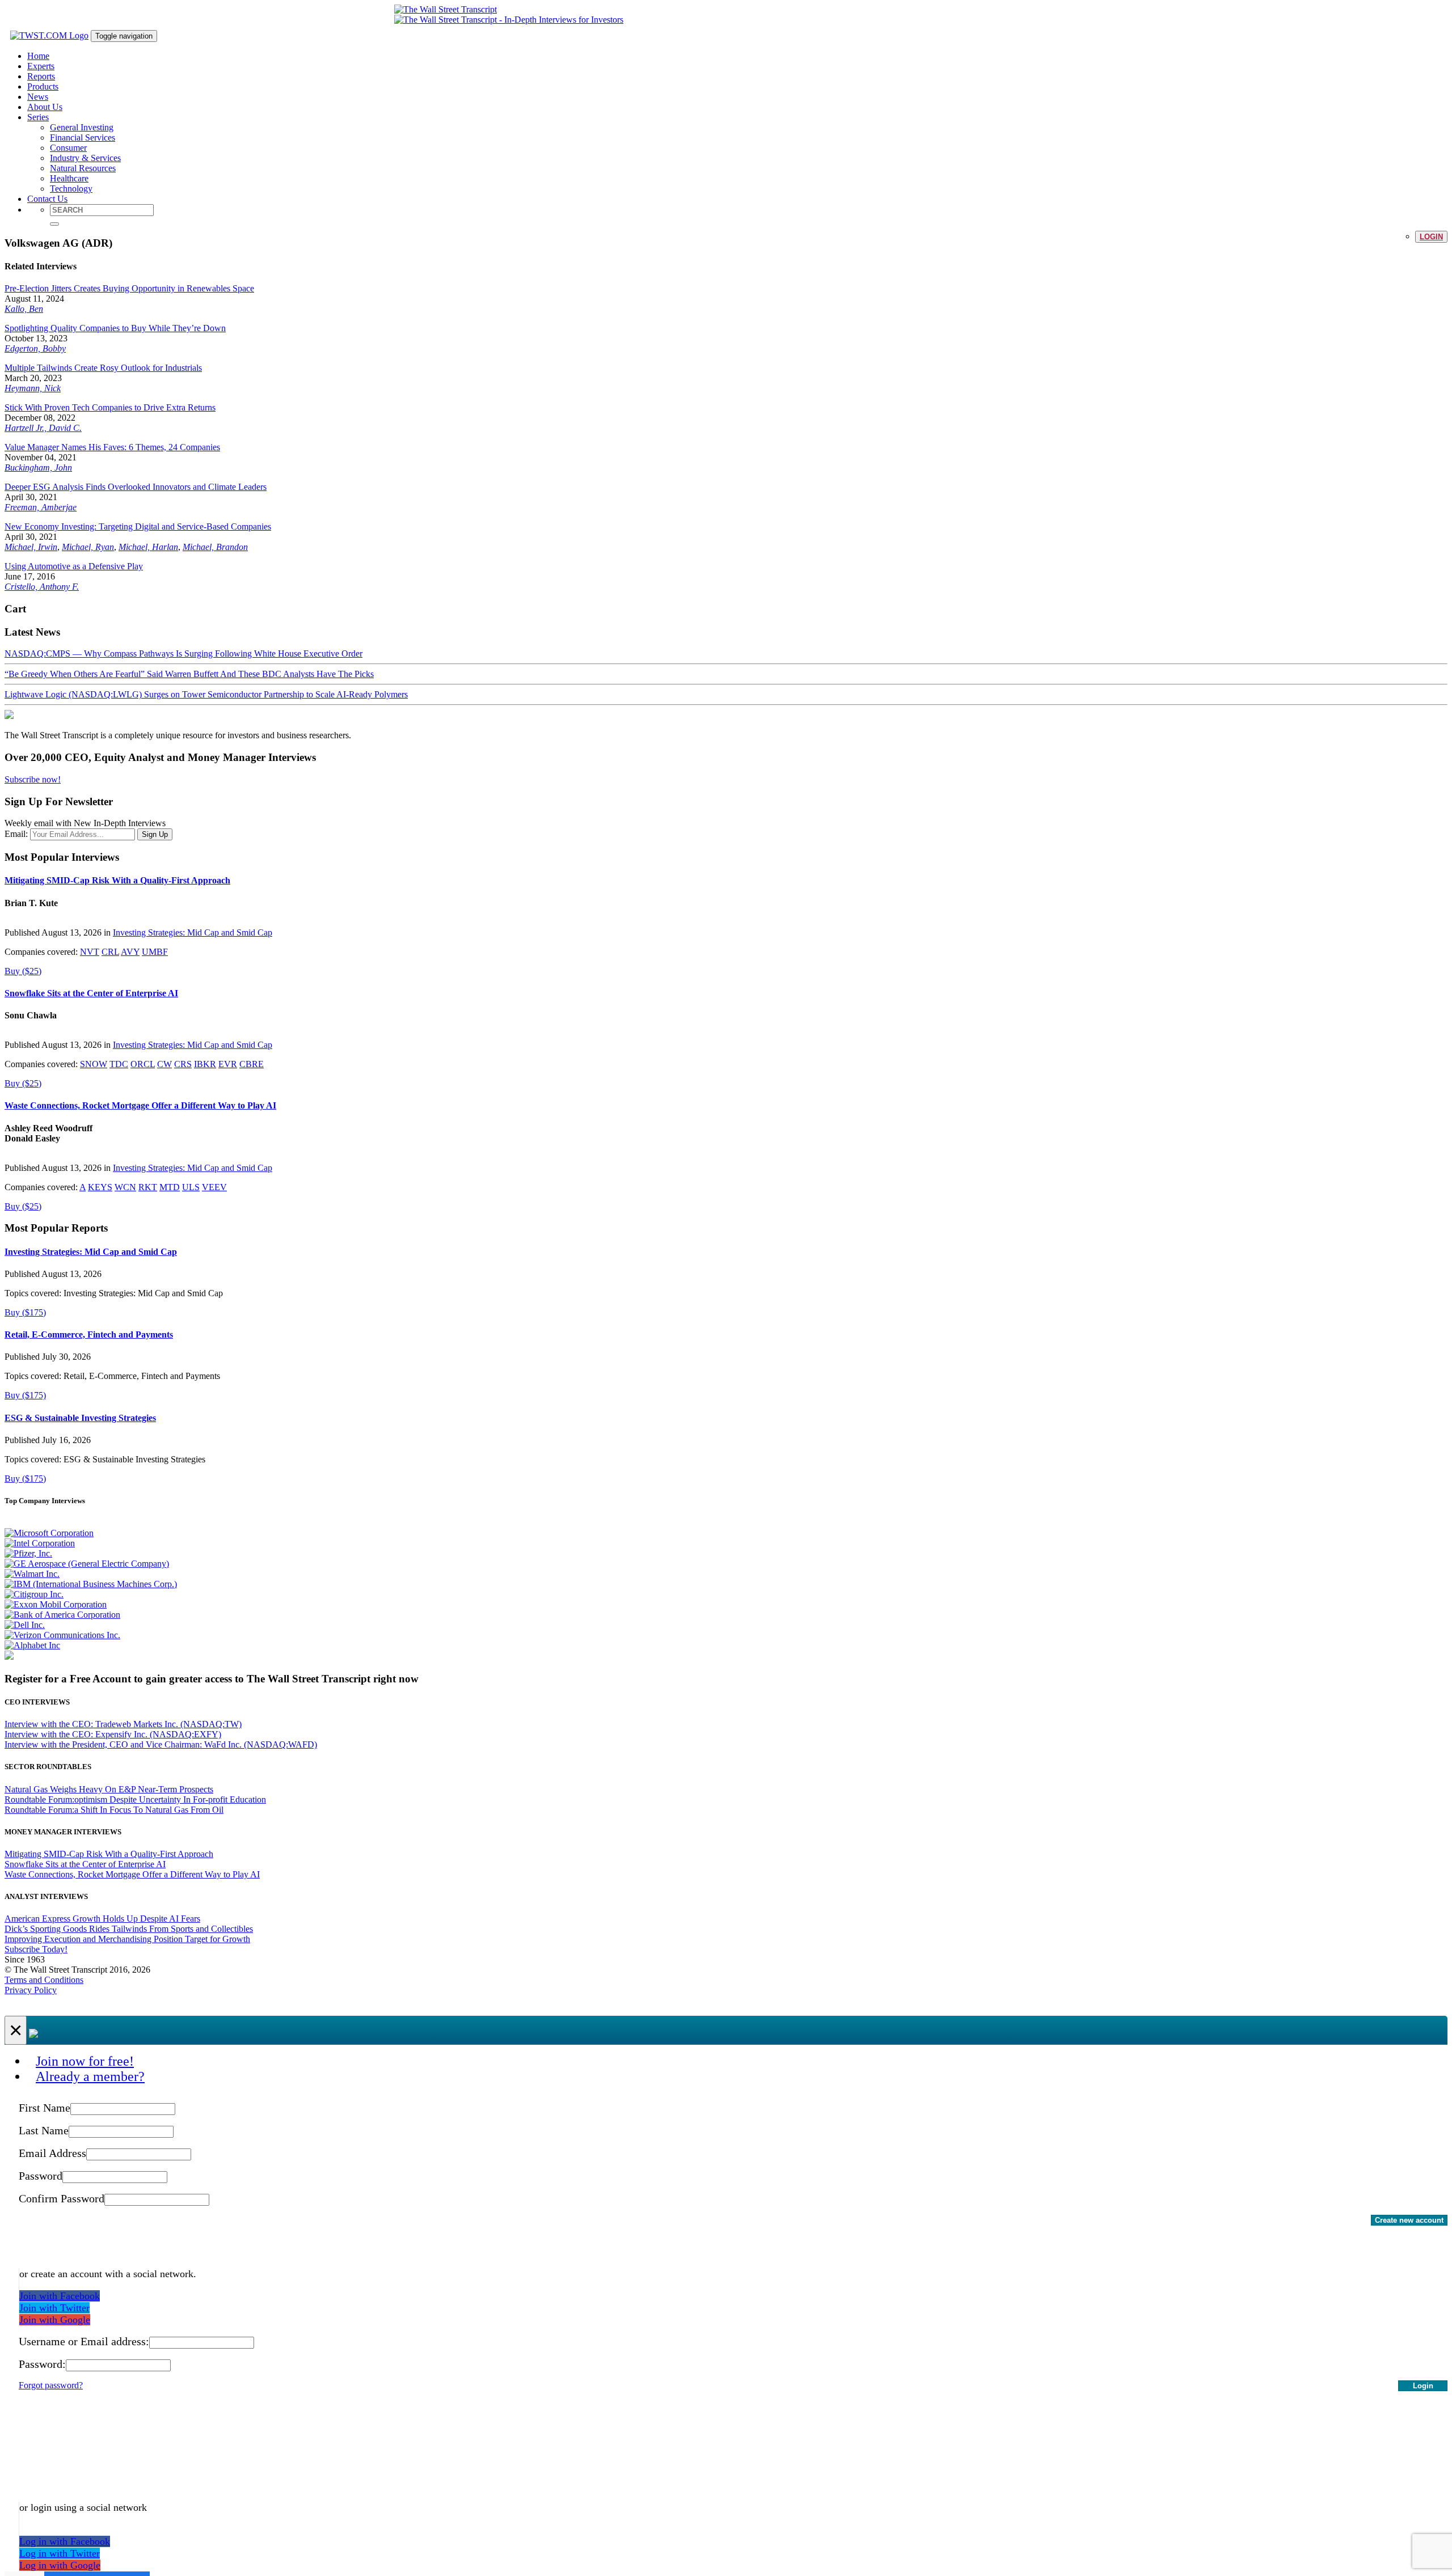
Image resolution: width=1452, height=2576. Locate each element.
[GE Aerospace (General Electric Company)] (87, 1564)
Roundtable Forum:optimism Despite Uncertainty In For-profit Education (135, 1799)
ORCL (143, 1064)
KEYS (100, 1187)
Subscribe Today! (36, 1949)
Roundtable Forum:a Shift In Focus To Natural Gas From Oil (114, 1810)
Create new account (1409, 2220)
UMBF (155, 952)
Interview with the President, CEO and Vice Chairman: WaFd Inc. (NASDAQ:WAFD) (161, 1744)
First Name (45, 2108)
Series (38, 117)
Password (41, 2176)
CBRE (252, 1064)
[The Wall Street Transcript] (446, 9)
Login (1431, 237)
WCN (125, 1187)
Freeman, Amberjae (41, 507)
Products (43, 86)
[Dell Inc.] (25, 1625)
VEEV (214, 1187)
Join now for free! (85, 2061)
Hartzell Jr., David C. (43, 428)
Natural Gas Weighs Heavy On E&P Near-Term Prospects (109, 1789)
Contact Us (47, 199)
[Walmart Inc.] (32, 1574)
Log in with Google (60, 2565)
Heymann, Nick (33, 388)
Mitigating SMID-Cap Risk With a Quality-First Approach (117, 880)
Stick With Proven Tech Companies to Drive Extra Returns (110, 407)
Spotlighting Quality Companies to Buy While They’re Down (115, 328)
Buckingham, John (38, 468)
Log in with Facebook (65, 2541)
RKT (148, 1187)
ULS (191, 1187)
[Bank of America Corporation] (62, 1615)
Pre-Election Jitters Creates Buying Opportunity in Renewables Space (129, 288)
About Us (45, 107)
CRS (183, 1064)
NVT (90, 952)
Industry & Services (85, 158)
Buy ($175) (25, 1312)
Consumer (68, 148)
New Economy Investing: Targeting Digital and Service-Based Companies (138, 526)
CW (164, 1064)
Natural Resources (83, 168)
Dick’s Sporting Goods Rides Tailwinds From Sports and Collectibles (129, 1929)
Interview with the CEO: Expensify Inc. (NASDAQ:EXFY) (113, 1734)
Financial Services (83, 138)
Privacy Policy (31, 1990)
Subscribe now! (33, 779)
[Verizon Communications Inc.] (62, 1635)
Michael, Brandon (215, 547)
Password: (42, 2364)
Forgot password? (51, 2385)
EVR (228, 1064)
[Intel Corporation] (40, 1543)
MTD (170, 1187)
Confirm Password (62, 2198)
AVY (130, 952)
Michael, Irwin (31, 547)
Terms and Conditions (44, 1980)
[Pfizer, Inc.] (28, 1553)
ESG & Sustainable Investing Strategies (80, 1418)
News (38, 97)
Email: (16, 834)
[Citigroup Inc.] (34, 1594)
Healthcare (69, 178)
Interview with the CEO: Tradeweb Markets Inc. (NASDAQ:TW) (123, 1724)
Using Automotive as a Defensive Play (74, 566)
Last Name (44, 2130)
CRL (110, 952)
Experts (41, 66)
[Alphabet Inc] (32, 1645)
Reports (41, 76)
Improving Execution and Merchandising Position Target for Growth (127, 1939)
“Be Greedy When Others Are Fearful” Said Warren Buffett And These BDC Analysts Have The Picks (189, 674)
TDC (119, 1064)
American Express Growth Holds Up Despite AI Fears (102, 1919)
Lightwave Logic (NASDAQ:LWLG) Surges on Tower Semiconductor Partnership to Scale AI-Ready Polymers (206, 694)
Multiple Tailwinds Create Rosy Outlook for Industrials (103, 368)
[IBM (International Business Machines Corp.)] (91, 1584)
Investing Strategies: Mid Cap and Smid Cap (193, 932)
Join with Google (55, 2320)
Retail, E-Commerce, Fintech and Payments (89, 1334)
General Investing (82, 127)
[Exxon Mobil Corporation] (56, 1604)
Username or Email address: (84, 2341)
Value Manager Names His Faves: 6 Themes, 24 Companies (112, 447)
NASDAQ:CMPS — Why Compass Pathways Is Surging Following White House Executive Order (183, 653)
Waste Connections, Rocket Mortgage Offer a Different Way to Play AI (140, 1105)
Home (38, 56)
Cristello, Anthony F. (42, 587)
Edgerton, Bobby (35, 348)
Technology (71, 189)
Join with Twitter (54, 2308)
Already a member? (90, 2076)
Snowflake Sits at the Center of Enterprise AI (91, 993)
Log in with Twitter (60, 2553)
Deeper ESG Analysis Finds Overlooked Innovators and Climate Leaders (136, 487)
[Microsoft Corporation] (49, 1533)
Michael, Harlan (148, 547)
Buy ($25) (23, 971)
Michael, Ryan (88, 547)
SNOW (94, 1064)
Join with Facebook (60, 2296)
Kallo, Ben (24, 309)
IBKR (205, 1064)
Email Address (52, 2153)
